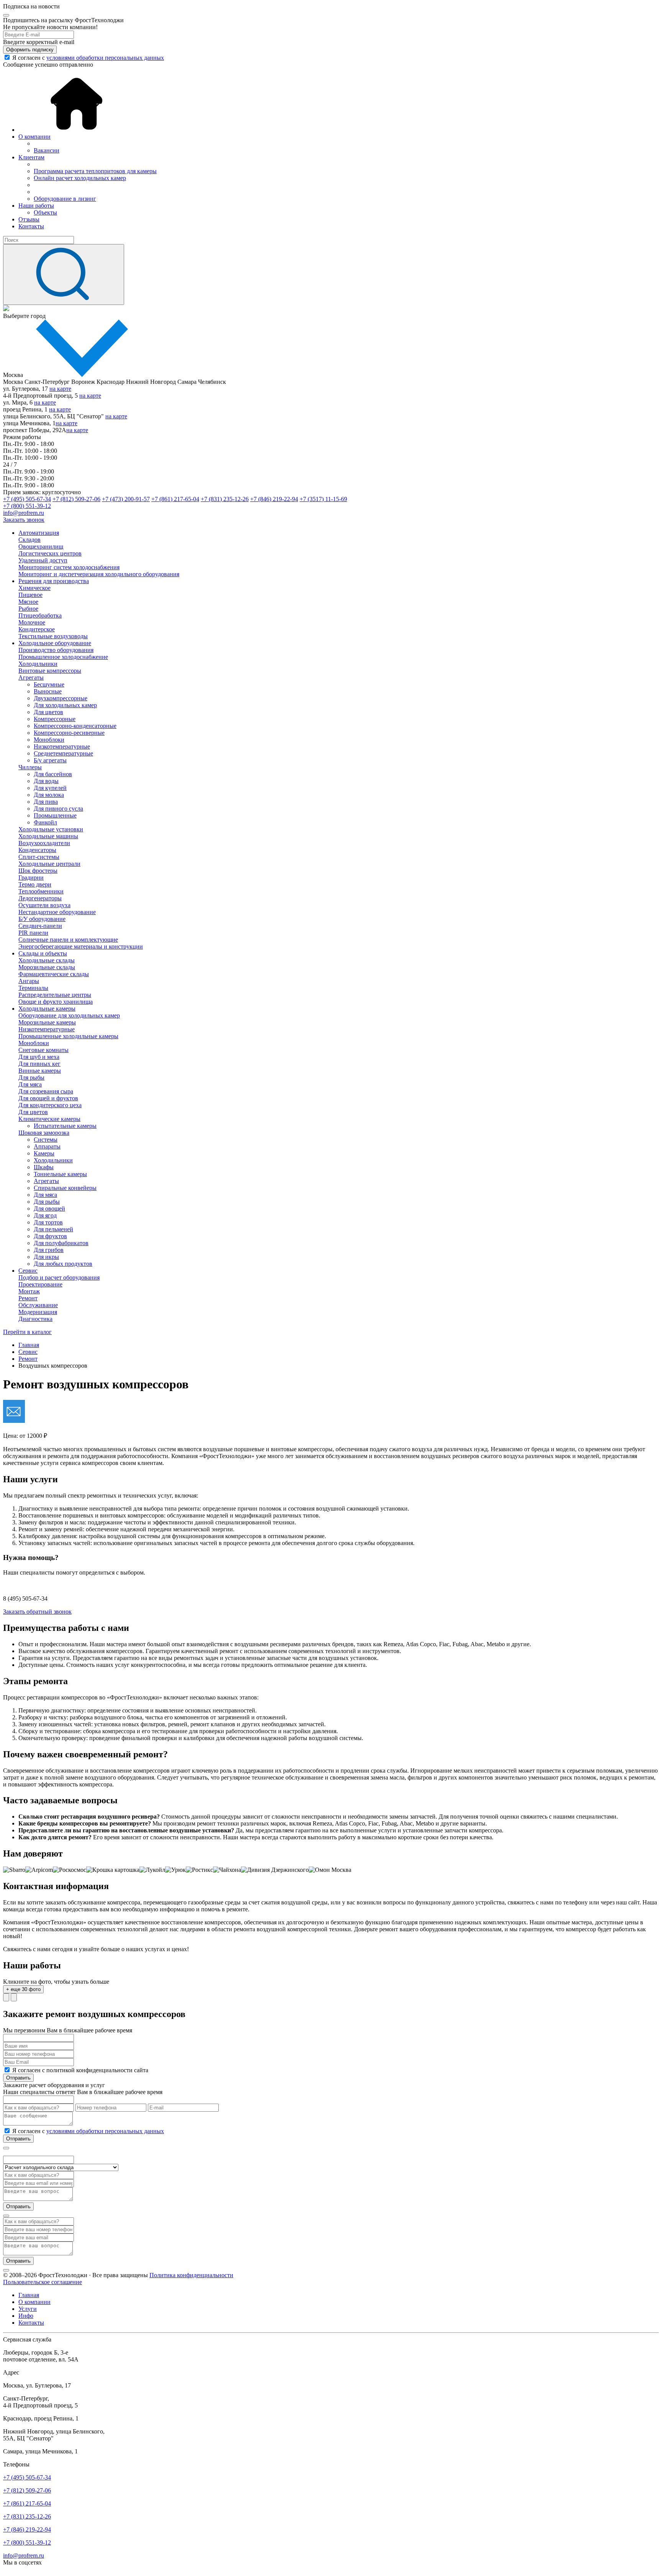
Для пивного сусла (58, 809)
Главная (29, 2295)
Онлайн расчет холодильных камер (80, 178)
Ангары (29, 981)
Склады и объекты (43, 953)
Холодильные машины (48, 836)
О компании (34, 137)
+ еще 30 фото (23, 1989)
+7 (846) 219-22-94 (274, 499)
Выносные (48, 691)
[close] (6, 15)
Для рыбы (31, 1077)
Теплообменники (41, 891)
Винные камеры (40, 1071)
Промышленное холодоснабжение (63, 657)
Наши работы (36, 206)
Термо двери (35, 884)
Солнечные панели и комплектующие (68, 940)
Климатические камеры (49, 1119)
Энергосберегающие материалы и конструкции (81, 946)
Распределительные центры (55, 995)
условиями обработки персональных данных (105, 58)
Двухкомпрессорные (61, 698)
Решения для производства (54, 581)
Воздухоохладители (44, 843)
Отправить (18, 2078)
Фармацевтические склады (54, 974)
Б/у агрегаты (50, 760)
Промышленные (55, 815)
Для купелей (50, 788)
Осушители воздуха (44, 905)
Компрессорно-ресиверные (69, 733)
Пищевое (30, 595)
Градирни (31, 878)
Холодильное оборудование (55, 643)
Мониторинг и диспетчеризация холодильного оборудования (99, 574)
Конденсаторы (37, 850)
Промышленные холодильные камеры (68, 1036)
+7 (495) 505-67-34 (27, 499)
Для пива (46, 802)
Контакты (31, 226)
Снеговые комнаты (43, 1050)
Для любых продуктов (63, 1264)
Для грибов (49, 1250)
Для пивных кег (39, 1064)
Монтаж (29, 1291)
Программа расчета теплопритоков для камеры (95, 171)
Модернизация (38, 1312)
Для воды (46, 781)
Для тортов (48, 1222)
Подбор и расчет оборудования (59, 1277)
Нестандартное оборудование (57, 912)
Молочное (32, 622)
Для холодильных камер (65, 705)
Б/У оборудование (42, 919)
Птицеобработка (40, 615)
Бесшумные (49, 684)
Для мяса (30, 1084)
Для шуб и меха (39, 1057)
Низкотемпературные (62, 746)
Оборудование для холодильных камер (69, 1015)
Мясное (28, 602)
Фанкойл (45, 822)
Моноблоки (49, 740)
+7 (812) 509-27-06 (76, 499)
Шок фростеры (38, 871)
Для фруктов (50, 1236)
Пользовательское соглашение (43, 2282)
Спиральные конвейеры (65, 1188)
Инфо (26, 2316)
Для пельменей (53, 1229)
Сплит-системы (39, 857)
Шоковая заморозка (44, 1133)
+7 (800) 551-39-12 (27, 506)
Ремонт (28, 1298)
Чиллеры (30, 767)
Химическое (34, 588)
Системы (46, 1140)
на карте (60, 389)
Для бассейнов (53, 774)
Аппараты (47, 1146)
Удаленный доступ (43, 560)
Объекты (45, 212)
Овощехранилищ (41, 546)
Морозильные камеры (47, 1022)
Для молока (49, 795)
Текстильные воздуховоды (53, 636)
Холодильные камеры (47, 1009)
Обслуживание (38, 1305)
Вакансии (47, 150)
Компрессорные (55, 719)
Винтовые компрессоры (50, 671)
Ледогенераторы (40, 898)
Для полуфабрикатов (61, 1243)
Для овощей (49, 1209)
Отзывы (29, 219)
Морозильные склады (47, 967)
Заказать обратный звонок (37, 1612)
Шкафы (44, 1167)
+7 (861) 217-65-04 (175, 499)
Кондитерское (37, 629)
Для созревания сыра (46, 1091)
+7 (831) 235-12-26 (225, 499)
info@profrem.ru (24, 513)
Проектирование (40, 1284)
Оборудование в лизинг (65, 199)
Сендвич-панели (40, 926)
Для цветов (48, 712)
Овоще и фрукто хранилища (56, 1002)
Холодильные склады (47, 960)
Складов (29, 540)
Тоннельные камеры (60, 1174)
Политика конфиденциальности (191, 2275)
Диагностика (35, 1319)
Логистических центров (50, 553)
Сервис (28, 1271)
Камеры (44, 1153)
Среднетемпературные (63, 753)
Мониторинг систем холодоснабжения (69, 567)
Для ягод (45, 1215)
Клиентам (31, 157)
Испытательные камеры (65, 1126)
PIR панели (33, 933)
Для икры (46, 1257)
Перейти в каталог (27, 1332)
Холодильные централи (49, 864)
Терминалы (33, 988)
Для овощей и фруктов (48, 1098)
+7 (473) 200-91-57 (126, 499)
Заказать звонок (24, 520)
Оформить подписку (30, 50)
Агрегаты (31, 678)
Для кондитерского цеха (50, 1105)
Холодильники (38, 664)
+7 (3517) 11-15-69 (323, 499)
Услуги (28, 2309)
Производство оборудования (56, 650)
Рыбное (28, 609)
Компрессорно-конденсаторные (75, 726)
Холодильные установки (51, 829)
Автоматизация (39, 533)
